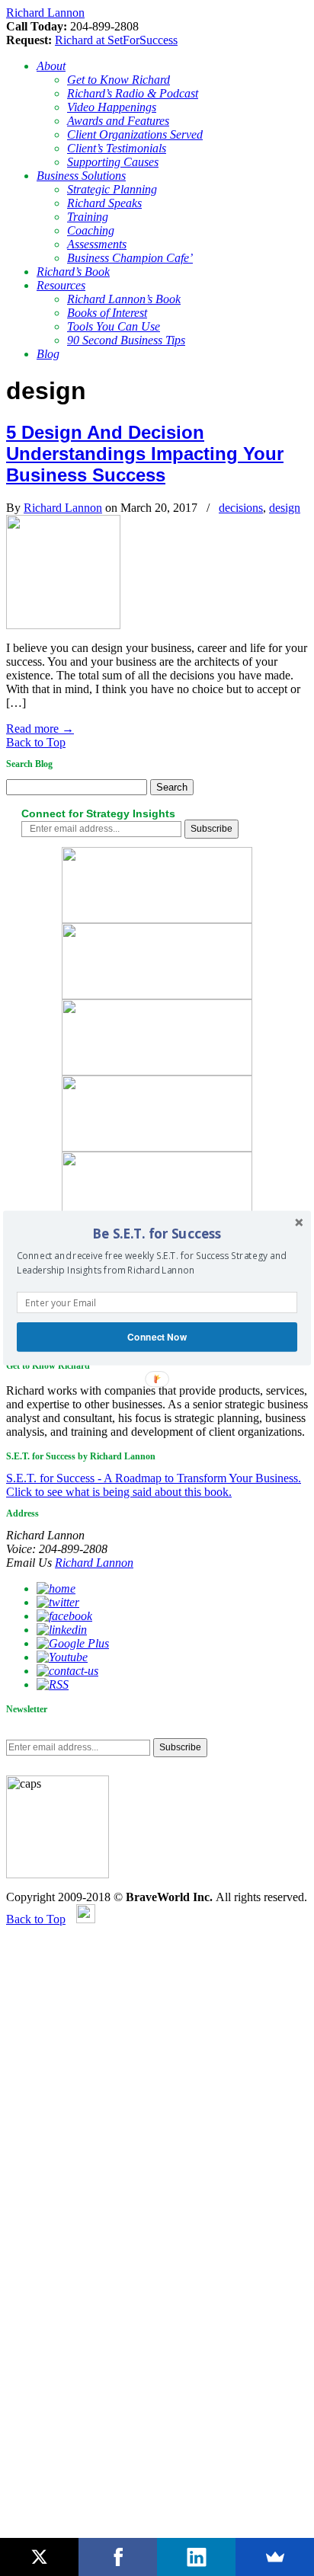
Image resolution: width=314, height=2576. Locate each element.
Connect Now (157, 1336)
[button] (157, 1234)
